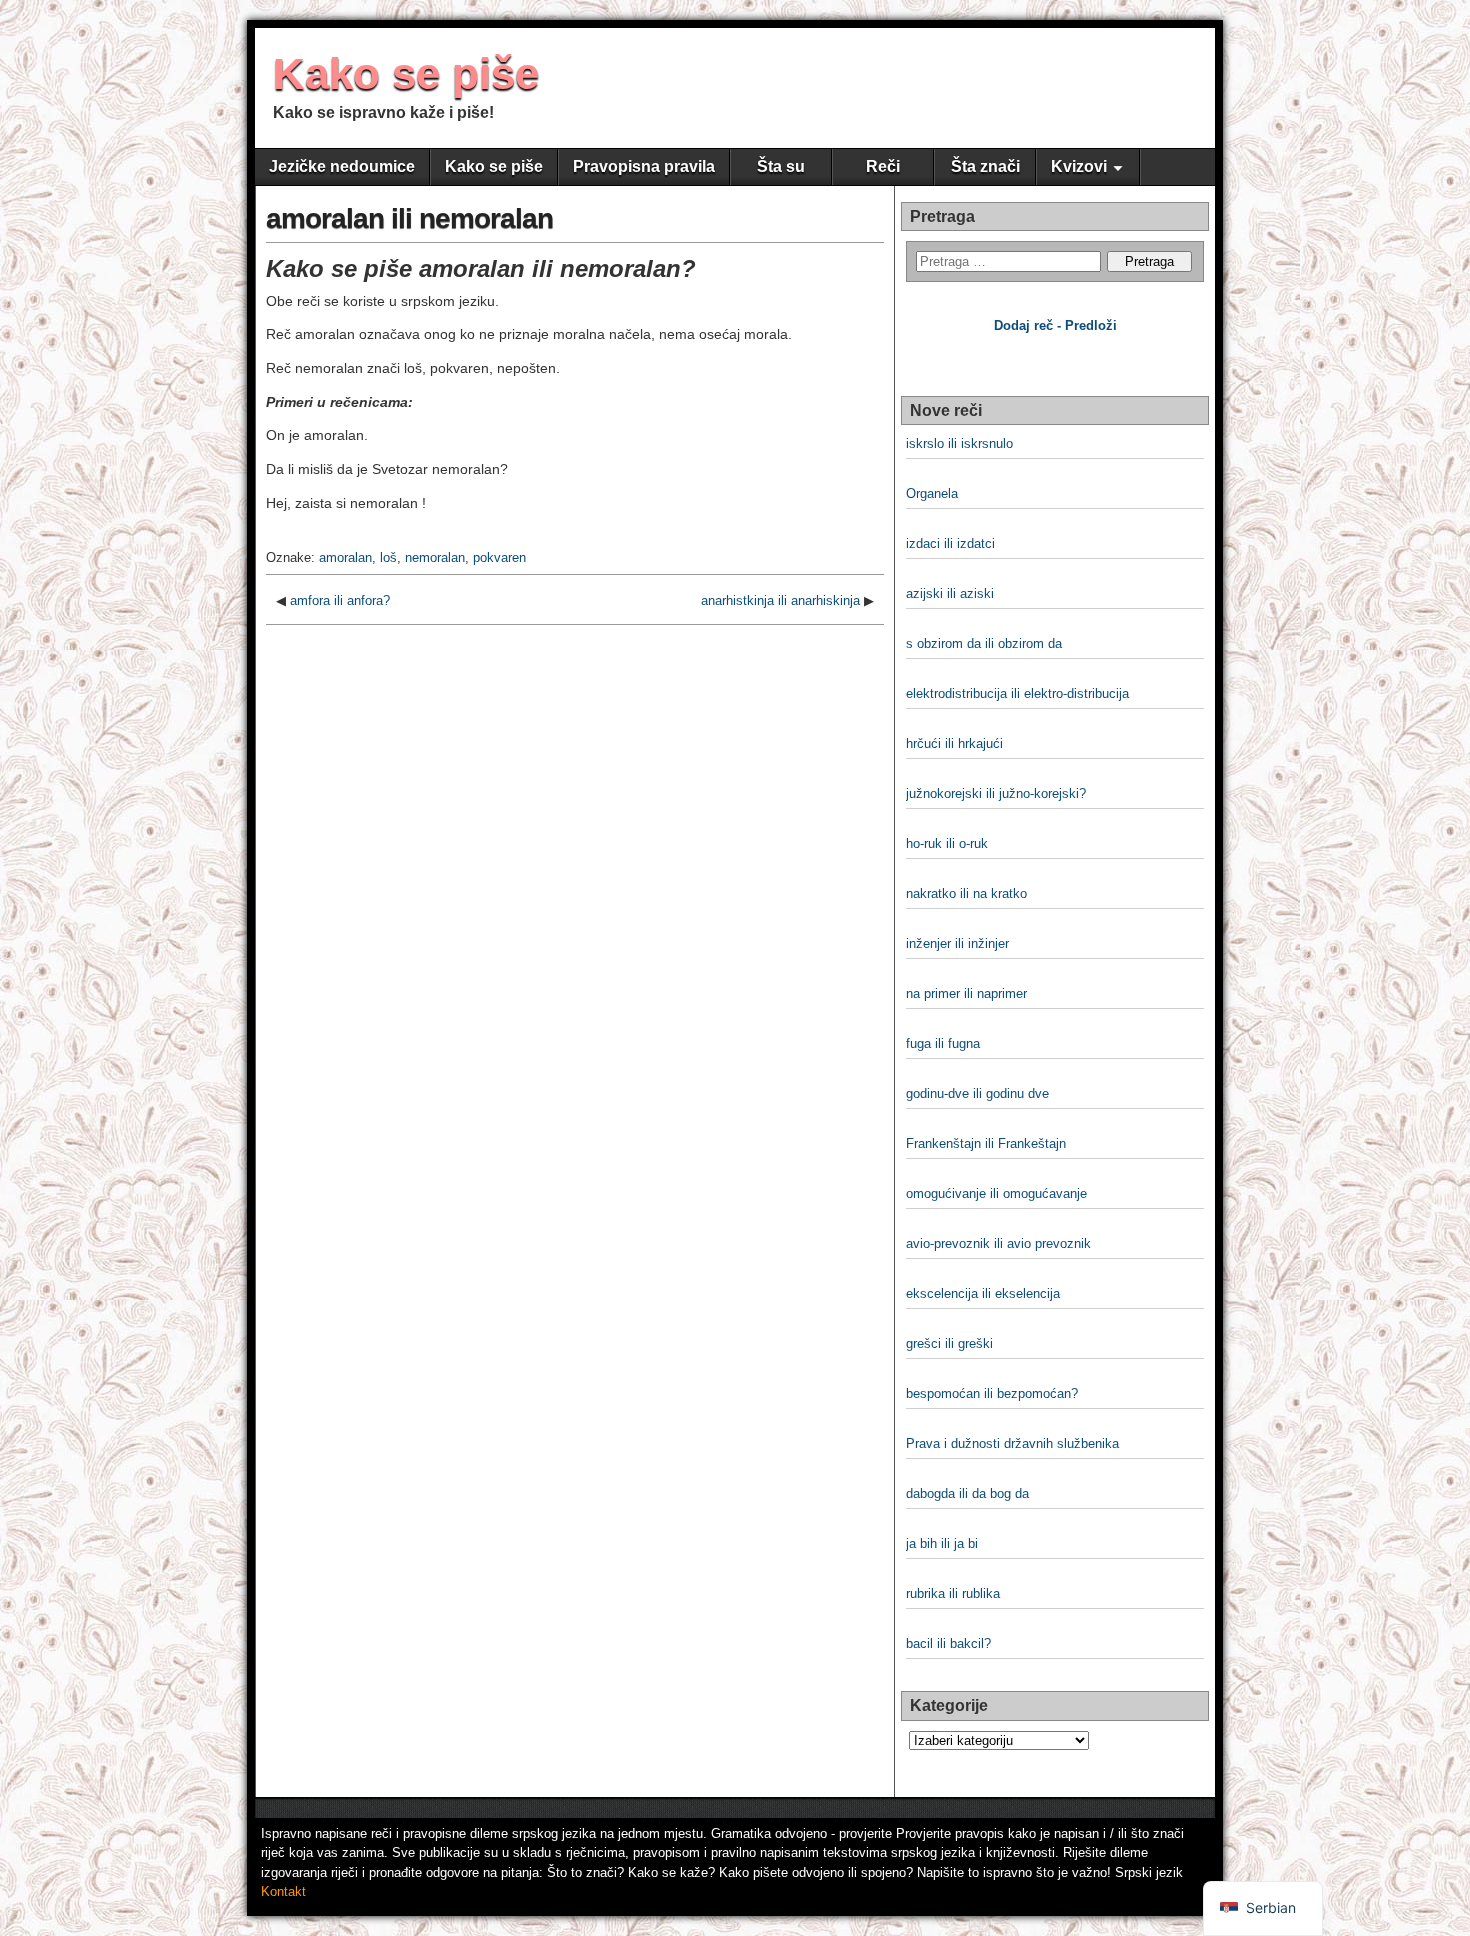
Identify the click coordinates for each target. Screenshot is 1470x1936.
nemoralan (435, 557)
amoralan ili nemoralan (409, 218)
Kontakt (283, 1891)
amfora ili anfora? (340, 600)
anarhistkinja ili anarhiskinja (780, 600)
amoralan (345, 557)
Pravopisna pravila (644, 166)
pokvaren (499, 557)
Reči (883, 166)
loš (388, 557)
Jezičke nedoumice (342, 166)
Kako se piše (406, 73)
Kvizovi (1079, 166)
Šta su (781, 166)
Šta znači (985, 166)
